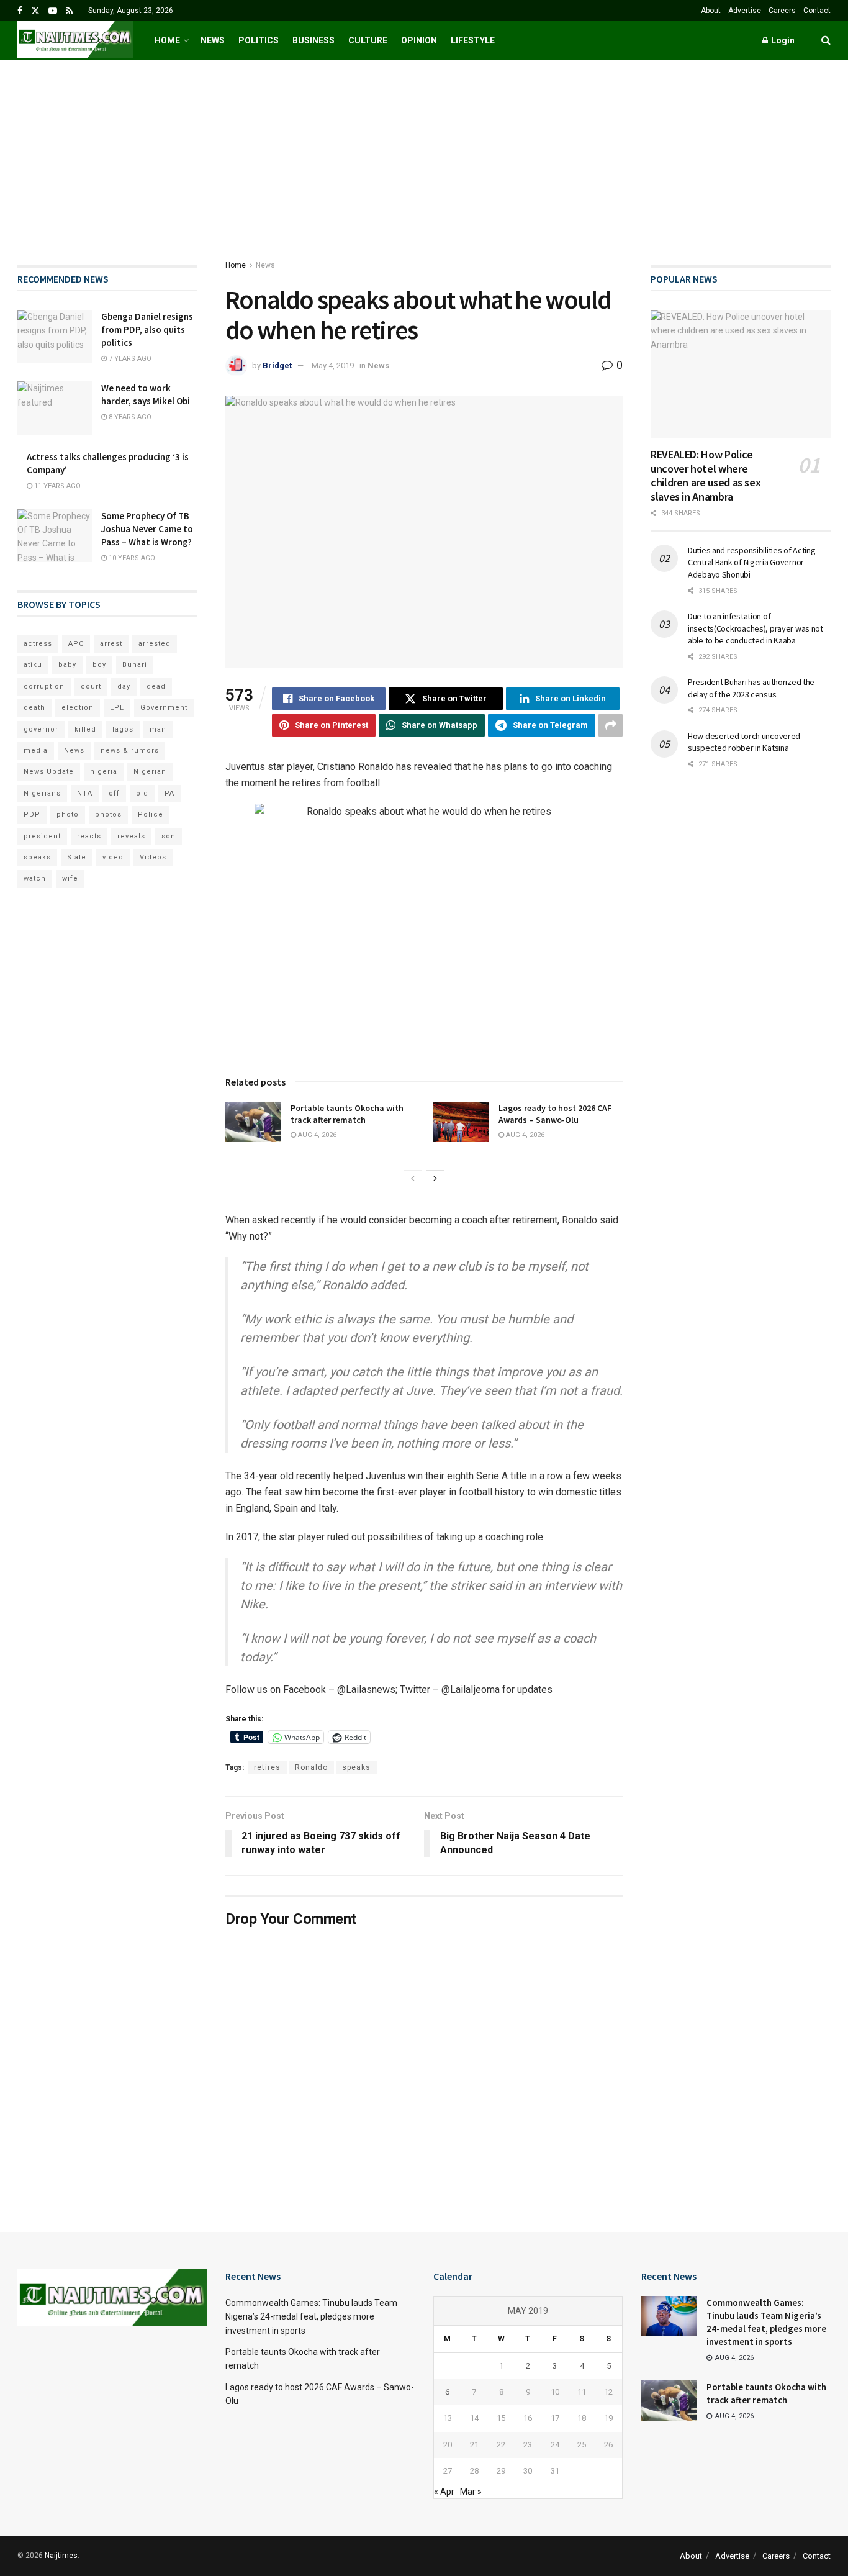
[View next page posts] (435, 1179)
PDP (32, 814)
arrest (111, 644)
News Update (49, 772)
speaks (356, 1767)
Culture (368, 40)
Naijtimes (61, 2556)
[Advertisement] (424, 153)
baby (67, 665)
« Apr (444, 2492)
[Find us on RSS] (69, 11)
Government (164, 708)
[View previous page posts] (413, 1179)
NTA (85, 793)
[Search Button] (826, 40)
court (91, 687)
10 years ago (131, 558)
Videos (153, 857)
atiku (33, 665)
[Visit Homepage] (75, 40)
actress (38, 644)
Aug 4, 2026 (316, 1135)
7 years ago (129, 359)
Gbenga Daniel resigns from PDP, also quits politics (147, 329)
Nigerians (42, 793)
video (113, 857)
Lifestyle (473, 40)
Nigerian (150, 772)
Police (151, 814)
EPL (117, 708)
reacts (89, 836)
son (169, 836)
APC (76, 644)
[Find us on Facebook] (20, 11)
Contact (817, 11)
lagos (123, 729)
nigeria (104, 772)
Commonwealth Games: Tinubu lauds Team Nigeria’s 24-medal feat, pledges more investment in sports (311, 2317)
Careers (782, 11)
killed (85, 729)
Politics (259, 40)
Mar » (471, 2492)
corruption (44, 687)
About (711, 11)
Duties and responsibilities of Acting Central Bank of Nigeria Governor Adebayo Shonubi (752, 562)
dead (156, 687)
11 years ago (56, 486)
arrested (155, 644)
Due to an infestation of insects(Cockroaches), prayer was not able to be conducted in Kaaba (756, 628)
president (42, 836)
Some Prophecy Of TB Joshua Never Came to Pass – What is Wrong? (147, 529)
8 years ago (129, 417)
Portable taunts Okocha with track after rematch (347, 1114)
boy (99, 665)
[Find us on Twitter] (35, 11)
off (114, 793)
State (77, 857)
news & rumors (130, 751)
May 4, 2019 (333, 365)
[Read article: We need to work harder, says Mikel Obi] (55, 408)
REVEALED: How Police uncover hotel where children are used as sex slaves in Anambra (706, 475)
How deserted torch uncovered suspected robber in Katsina (744, 742)
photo (68, 814)
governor (41, 729)
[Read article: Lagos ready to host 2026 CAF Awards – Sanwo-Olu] (461, 1122)
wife (70, 878)
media (36, 751)
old (142, 793)
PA (169, 793)
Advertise (745, 11)
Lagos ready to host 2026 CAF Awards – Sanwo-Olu (555, 1114)
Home (167, 40)
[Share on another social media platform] (611, 725)
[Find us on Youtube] (53, 11)
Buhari (135, 665)
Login (782, 40)
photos (108, 814)
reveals (131, 836)
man (158, 729)
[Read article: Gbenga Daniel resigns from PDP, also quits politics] (55, 337)
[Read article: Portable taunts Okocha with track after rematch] (253, 1122)
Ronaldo (311, 1767)
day (124, 687)
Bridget (277, 365)
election (78, 708)
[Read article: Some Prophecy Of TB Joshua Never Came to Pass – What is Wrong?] (55, 536)
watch (35, 878)
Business (313, 40)
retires (267, 1767)
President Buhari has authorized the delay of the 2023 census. (751, 688)
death (34, 708)
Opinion (419, 40)
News (213, 40)
